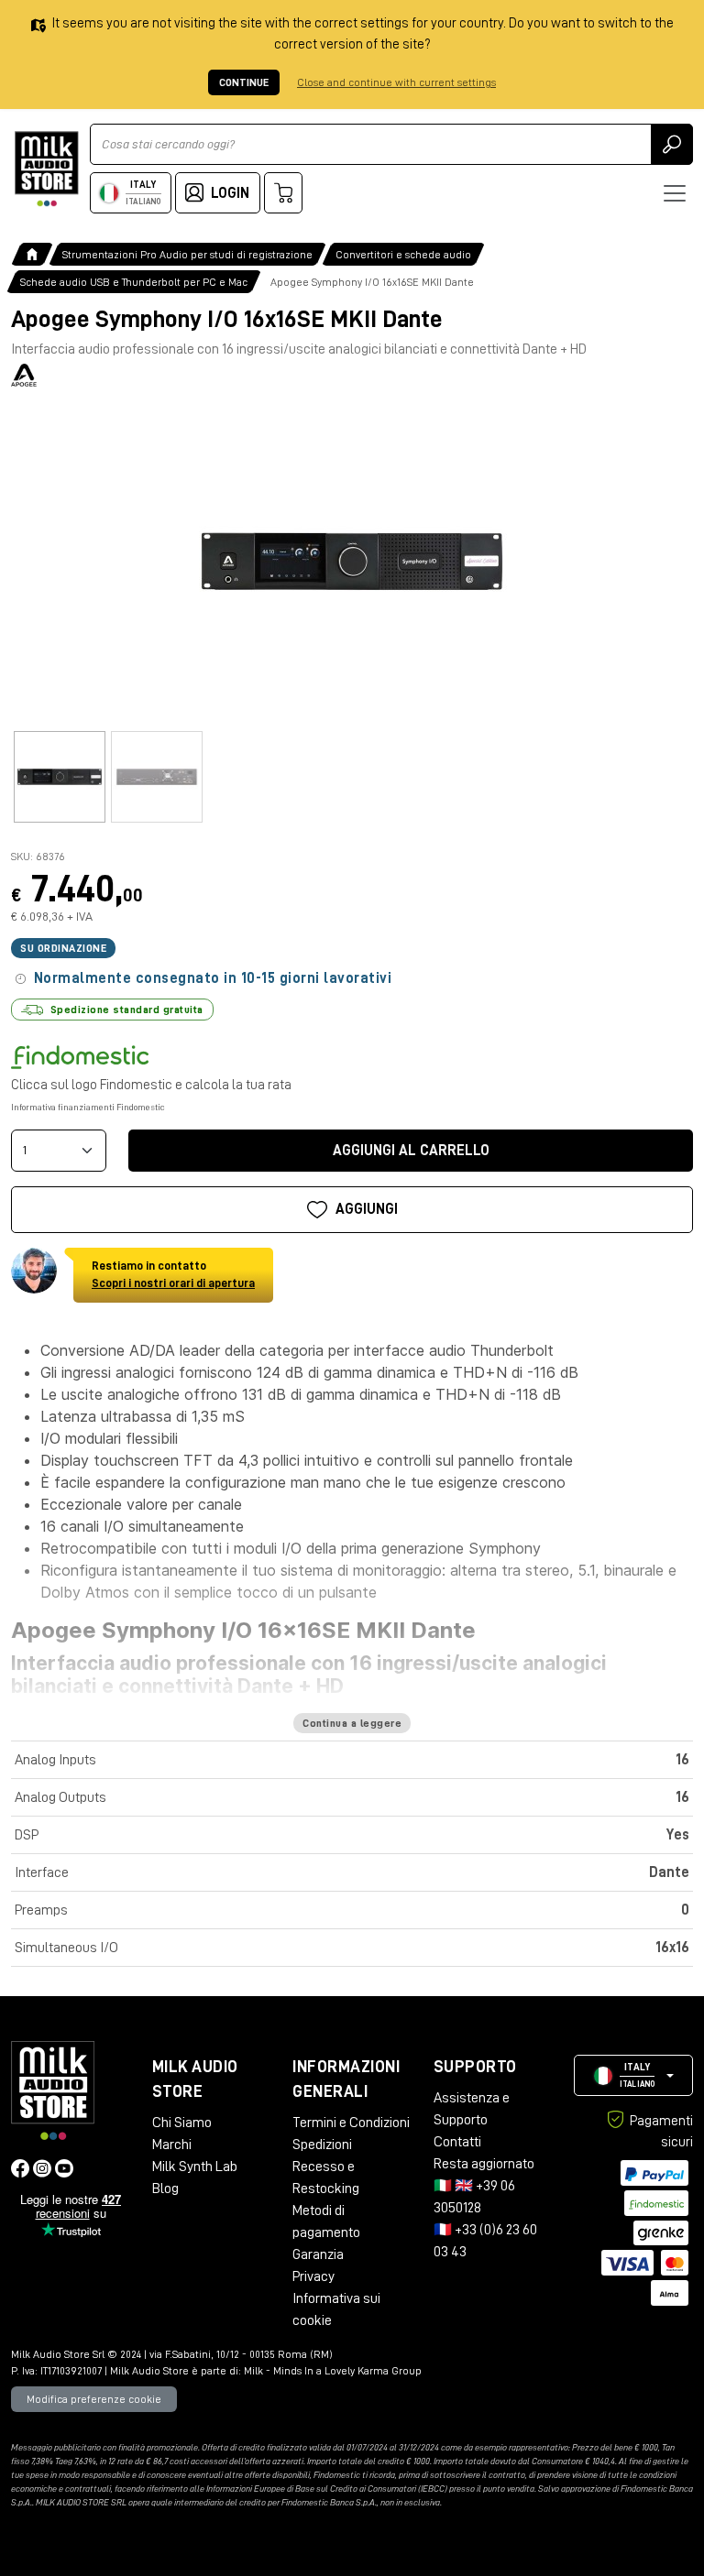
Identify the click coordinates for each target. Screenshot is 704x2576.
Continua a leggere (352, 1723)
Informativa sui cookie (336, 2309)
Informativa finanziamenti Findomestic (88, 1108)
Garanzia (318, 2254)
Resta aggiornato (484, 2164)
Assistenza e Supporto (472, 2109)
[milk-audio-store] (47, 169)
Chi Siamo (182, 2123)
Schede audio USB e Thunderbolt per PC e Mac (134, 282)
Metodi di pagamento (326, 2221)
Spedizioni (322, 2145)
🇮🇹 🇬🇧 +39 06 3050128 (474, 2197)
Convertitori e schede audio (403, 255)
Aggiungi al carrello (411, 1151)
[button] (633, 2075)
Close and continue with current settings (396, 82)
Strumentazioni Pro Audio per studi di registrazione (187, 255)
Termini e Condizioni (351, 2123)
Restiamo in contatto (173, 1275)
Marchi (172, 2145)
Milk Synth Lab (195, 2167)
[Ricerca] (672, 144)
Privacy (313, 2276)
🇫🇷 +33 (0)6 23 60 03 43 (485, 2241)
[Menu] (675, 193)
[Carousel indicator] (60, 777)
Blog (165, 2189)
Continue (244, 82)
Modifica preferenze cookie (94, 2399)
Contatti (457, 2142)
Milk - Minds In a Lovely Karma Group (333, 2371)
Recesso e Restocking (326, 2178)
